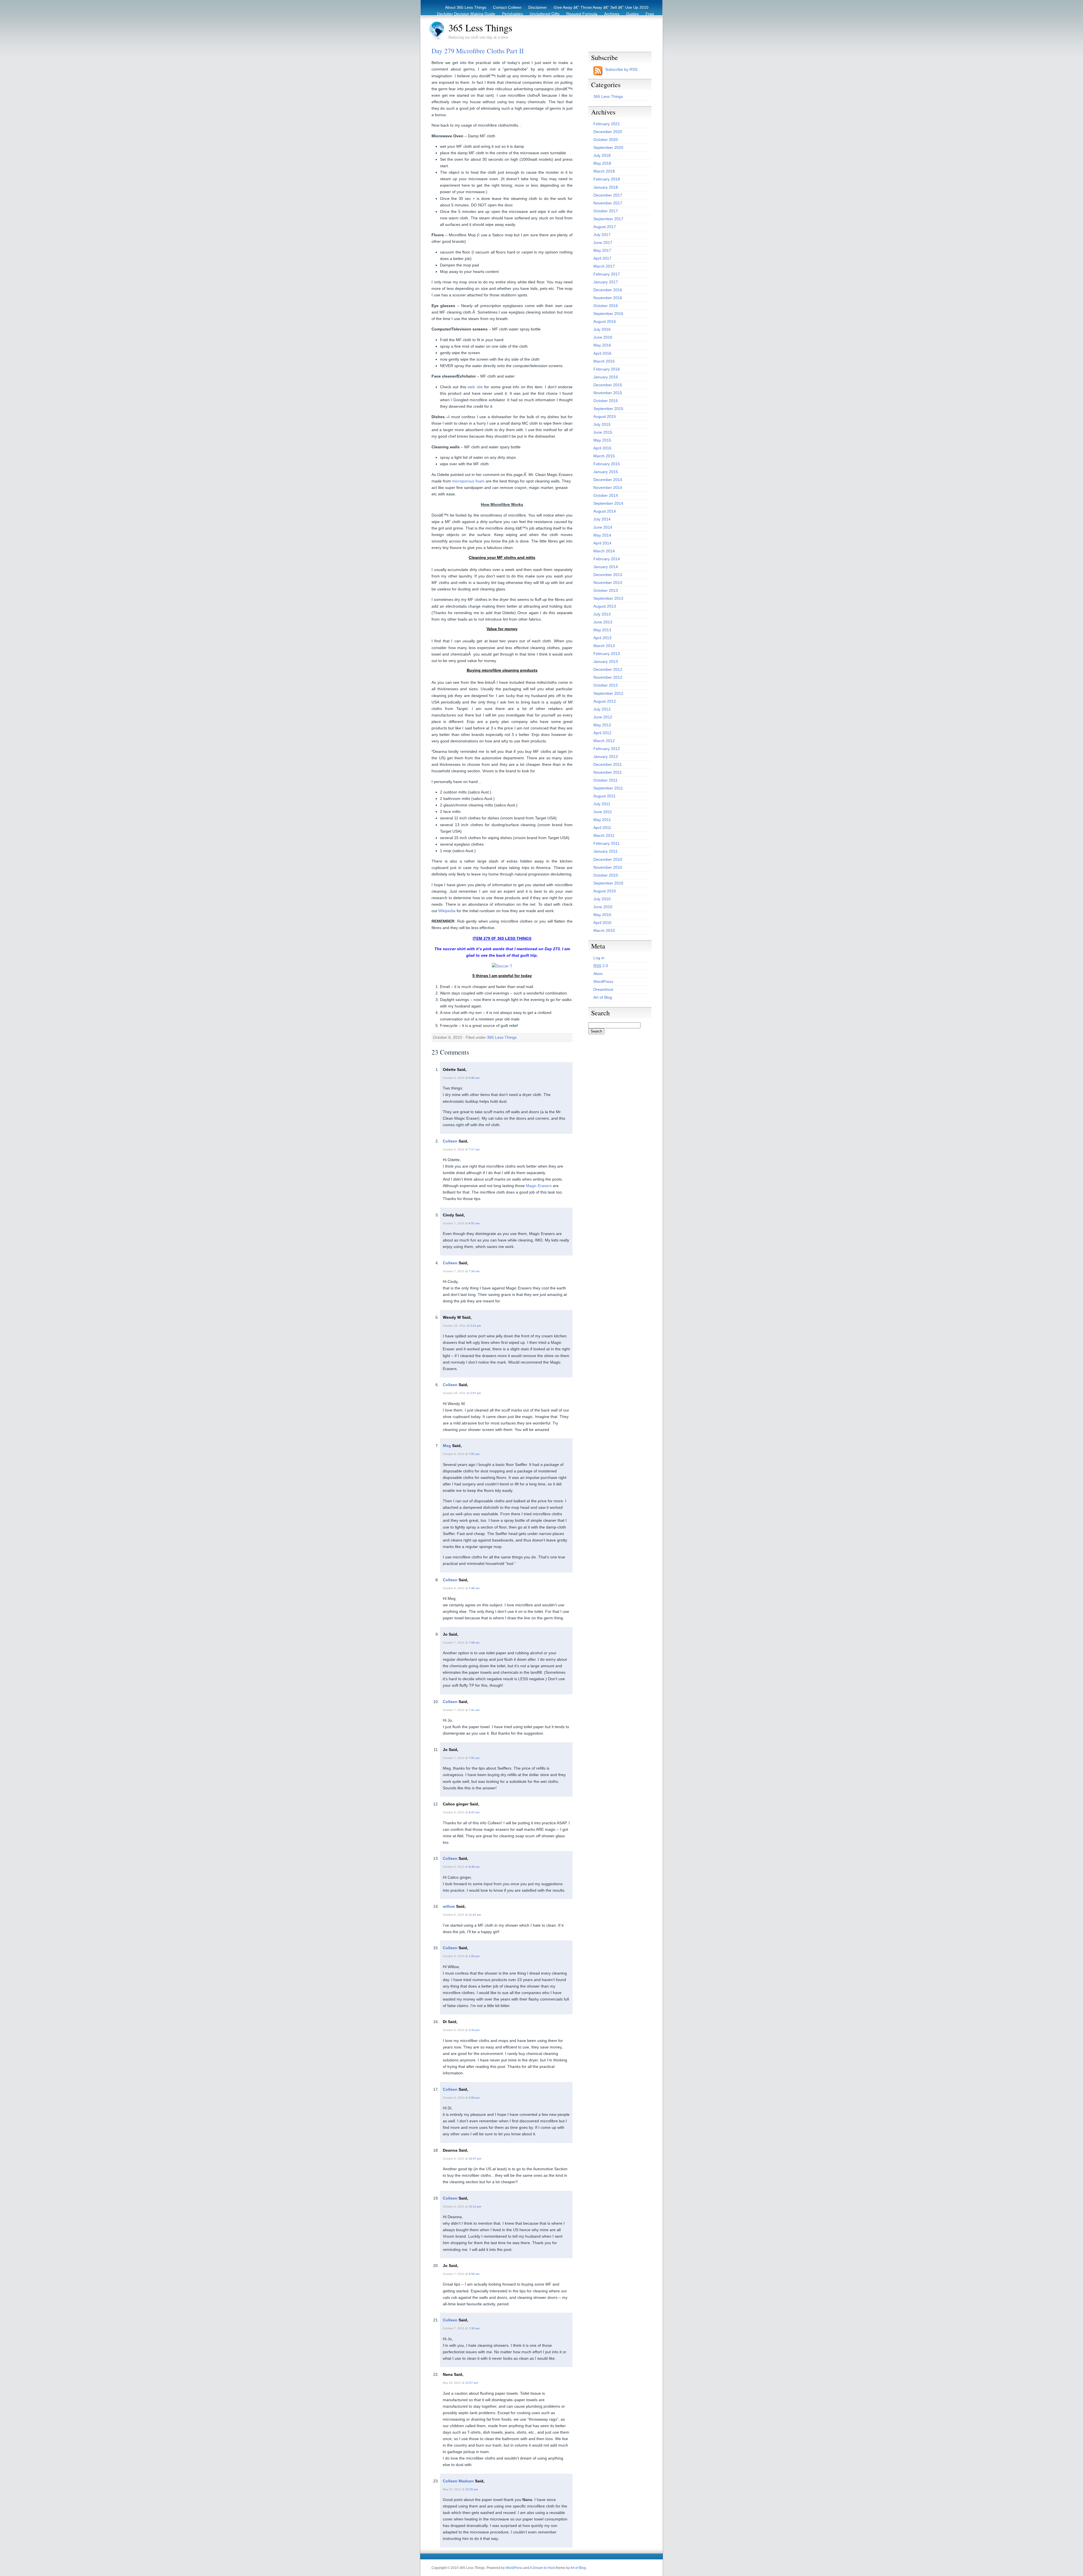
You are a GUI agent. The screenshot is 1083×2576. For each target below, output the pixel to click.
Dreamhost (603, 989)
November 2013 (608, 583)
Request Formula (582, 14)
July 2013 (602, 614)
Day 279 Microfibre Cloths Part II (478, 51)
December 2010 (608, 859)
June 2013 (603, 622)
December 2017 (608, 195)
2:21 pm (476, 1326)
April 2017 (602, 258)
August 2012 (605, 701)
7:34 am (474, 1271)
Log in (599, 958)
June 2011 (603, 812)
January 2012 (606, 757)
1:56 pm (474, 1956)
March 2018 (604, 171)
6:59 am (474, 2274)
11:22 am (475, 1915)
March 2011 (604, 835)
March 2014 (604, 551)
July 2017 (602, 235)
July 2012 (602, 709)
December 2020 (608, 132)
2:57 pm (476, 1393)
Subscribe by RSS (621, 69)
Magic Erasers (539, 1186)
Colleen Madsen (458, 2481)
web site (475, 387)
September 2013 (608, 598)
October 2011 (606, 780)
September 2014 (608, 503)
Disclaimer (538, 7)
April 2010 (602, 923)
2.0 (601, 966)
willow (449, 1906)
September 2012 (608, 693)
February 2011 (607, 843)
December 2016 (608, 290)
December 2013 (608, 575)
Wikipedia (447, 911)
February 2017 (607, 274)
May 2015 (602, 440)
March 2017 (604, 266)
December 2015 (608, 385)
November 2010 (608, 867)
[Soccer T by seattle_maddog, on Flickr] (502, 966)
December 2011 (608, 764)
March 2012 (604, 741)
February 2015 (607, 464)
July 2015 (602, 424)
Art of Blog (603, 997)
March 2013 (604, 646)
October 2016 (606, 306)
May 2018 (602, 163)
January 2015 (606, 472)
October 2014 (606, 495)
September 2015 (608, 409)
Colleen (450, 1141)
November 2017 (608, 203)
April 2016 (602, 353)
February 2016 (607, 369)
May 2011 (602, 820)
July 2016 (602, 329)
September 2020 (608, 147)
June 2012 (603, 717)
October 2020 (606, 140)
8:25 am (474, 1812)
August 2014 (605, 511)
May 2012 (602, 725)
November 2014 (608, 488)
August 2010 (605, 891)
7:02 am (474, 1758)
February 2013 (607, 654)
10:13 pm (475, 2206)
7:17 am (474, 1149)
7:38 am (474, 2328)
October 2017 (606, 211)
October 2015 (606, 401)
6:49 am (474, 1078)
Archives (612, 14)
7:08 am (474, 1643)
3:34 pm (474, 2030)
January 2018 (606, 187)
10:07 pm (475, 2159)
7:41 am (474, 1710)
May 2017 (602, 250)
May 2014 (602, 535)
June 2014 (603, 527)
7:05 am (474, 1454)
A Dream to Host (542, 2568)
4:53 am (474, 1223)
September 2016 (608, 314)
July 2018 (602, 155)
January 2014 (606, 567)
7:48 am (474, 1588)
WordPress (603, 982)
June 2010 (603, 907)
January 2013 (606, 661)
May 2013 (602, 630)
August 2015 (605, 416)
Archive (642, 20)
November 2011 (608, 772)
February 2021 (607, 124)
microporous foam (468, 481)
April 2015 (602, 448)
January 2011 (606, 851)
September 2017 (608, 219)
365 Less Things (480, 28)
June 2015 (603, 432)
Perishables (512, 14)
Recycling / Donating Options (549, 20)
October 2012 (606, 685)
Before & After (594, 20)
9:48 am (474, 1867)
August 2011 (605, 796)
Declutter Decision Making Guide (466, 14)
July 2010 (602, 899)
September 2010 (608, 883)
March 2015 (604, 456)
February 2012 (607, 749)
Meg (447, 1446)
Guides (632, 14)
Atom (598, 974)
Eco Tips (621, 20)
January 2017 (606, 282)
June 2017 (603, 242)
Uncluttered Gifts (545, 14)
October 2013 (606, 590)
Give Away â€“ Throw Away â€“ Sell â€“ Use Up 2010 (601, 7)
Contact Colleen (507, 7)
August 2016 (605, 321)
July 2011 (602, 804)
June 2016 (603, 337)
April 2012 (602, 733)
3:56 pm (474, 2098)
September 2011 (608, 788)
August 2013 (605, 606)
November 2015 (608, 393)
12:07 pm (472, 2383)
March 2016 (604, 361)
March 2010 (604, 930)
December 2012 (608, 669)
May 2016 (602, 345)
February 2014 (607, 559)
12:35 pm (472, 2489)
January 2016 (606, 377)
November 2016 (608, 298)
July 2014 (602, 519)
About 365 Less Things (466, 7)
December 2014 (608, 480)
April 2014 (602, 543)
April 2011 (602, 828)
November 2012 (608, 677)
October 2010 (606, 875)
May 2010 (602, 915)
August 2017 (605, 227)
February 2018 (607, 179)
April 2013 (602, 638)
